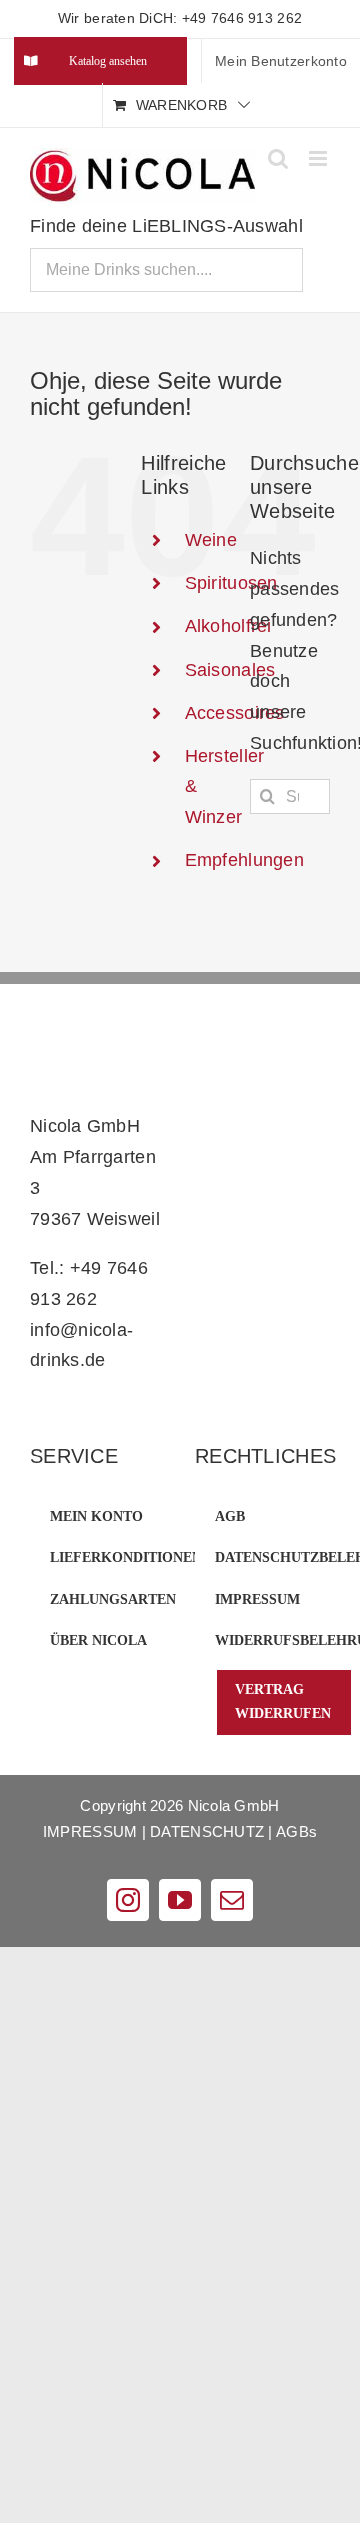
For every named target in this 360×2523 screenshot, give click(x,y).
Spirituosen (231, 583)
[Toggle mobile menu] (319, 158)
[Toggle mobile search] (278, 158)
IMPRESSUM (90, 1831)
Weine (211, 540)
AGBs (296, 1831)
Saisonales (230, 670)
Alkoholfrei (228, 626)
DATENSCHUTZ (207, 1831)
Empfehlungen (244, 860)
